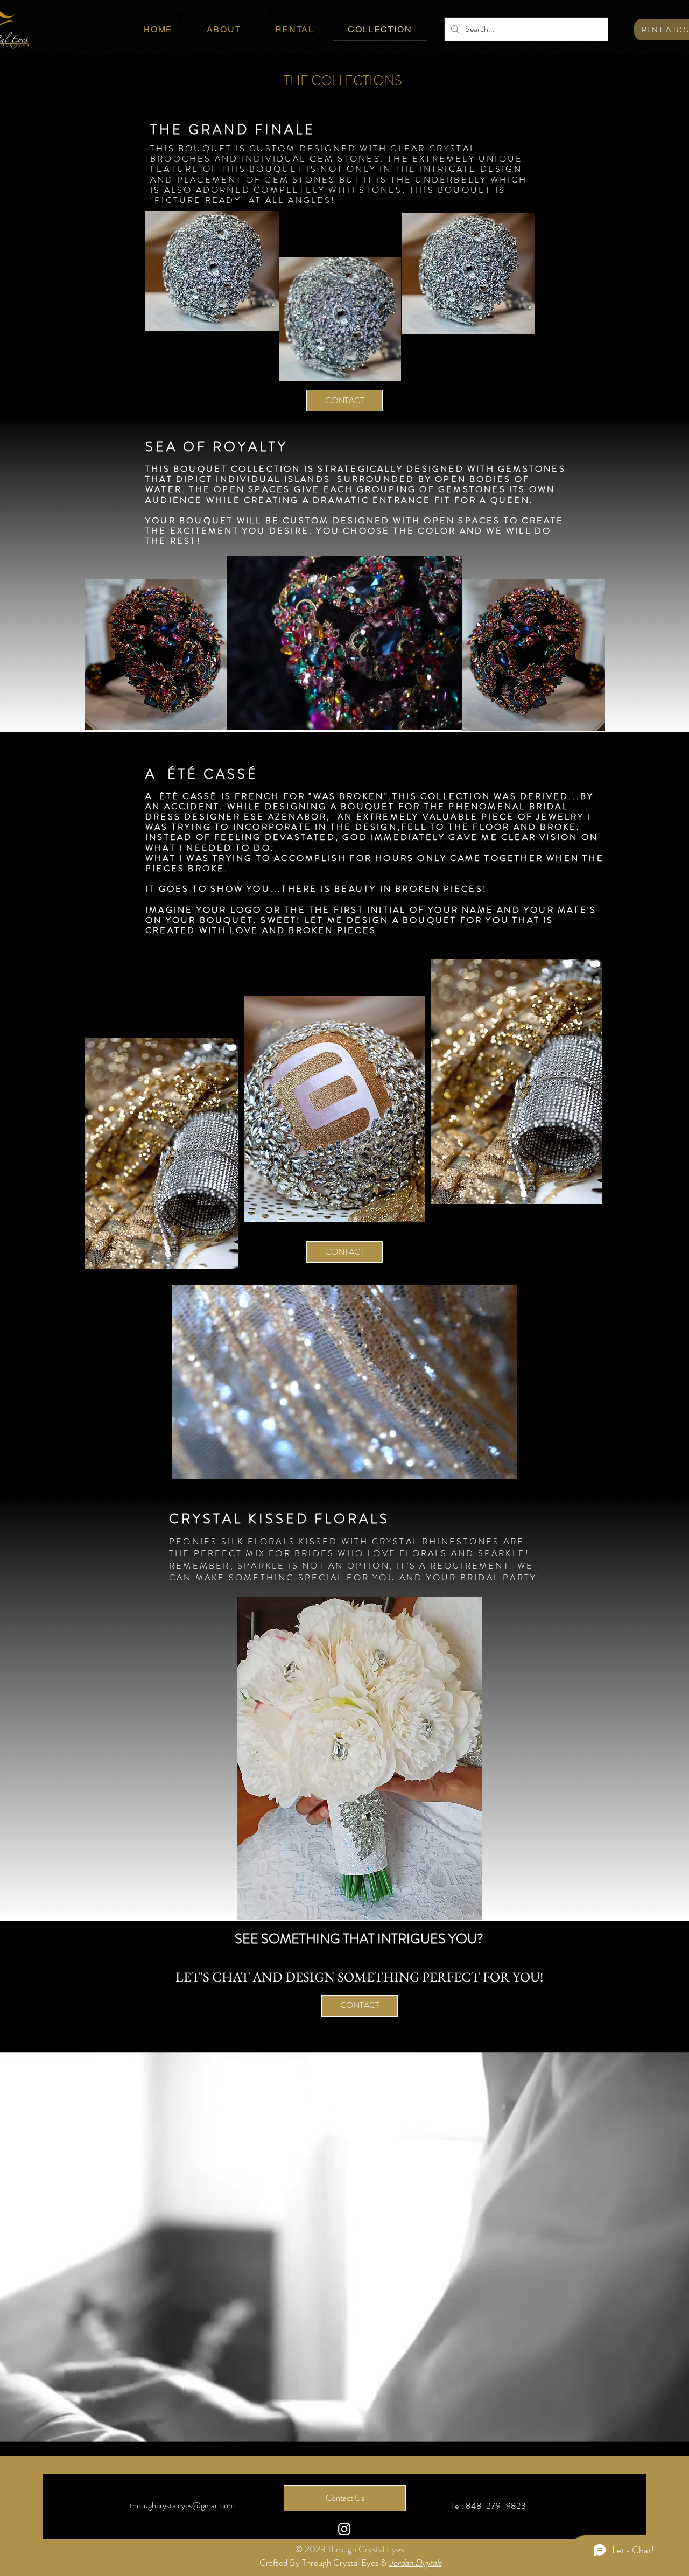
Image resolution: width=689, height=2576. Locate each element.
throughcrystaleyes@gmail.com (182, 2505)
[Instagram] (344, 2529)
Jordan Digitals (415, 2563)
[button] (387, 369)
